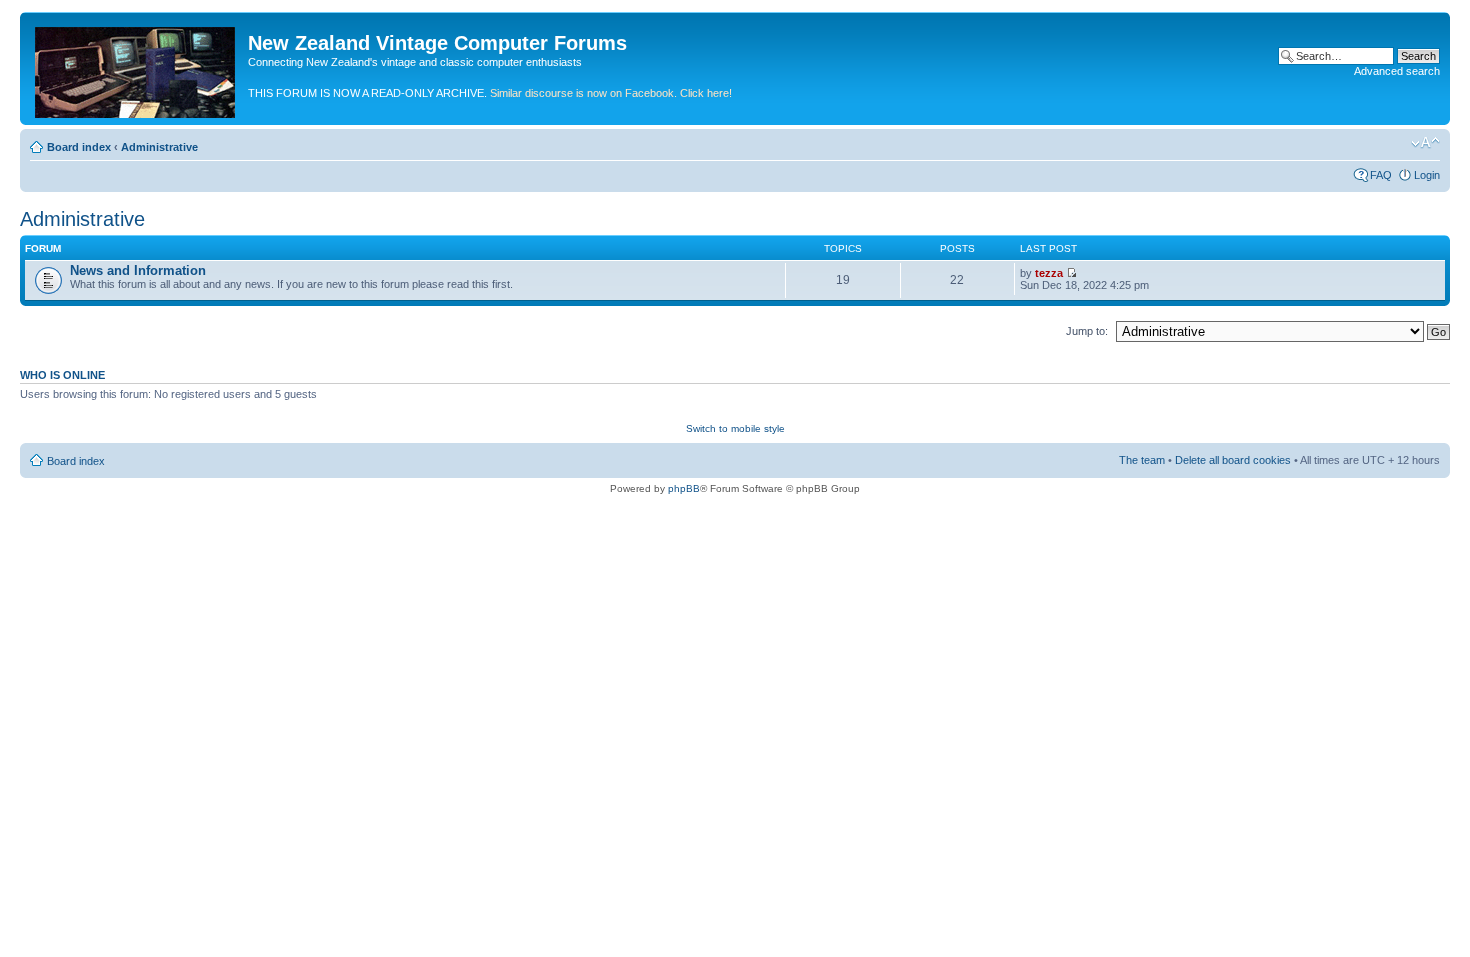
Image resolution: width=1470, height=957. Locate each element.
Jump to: (1087, 331)
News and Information (138, 270)
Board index (79, 147)
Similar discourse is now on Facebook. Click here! (611, 93)
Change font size (1425, 143)
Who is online (62, 375)
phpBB (684, 488)
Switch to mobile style (735, 428)
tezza (1049, 273)
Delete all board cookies (1233, 460)
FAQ (1381, 175)
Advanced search (1397, 71)
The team (1142, 460)
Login (1427, 175)
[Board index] (136, 68)
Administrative (159, 147)
